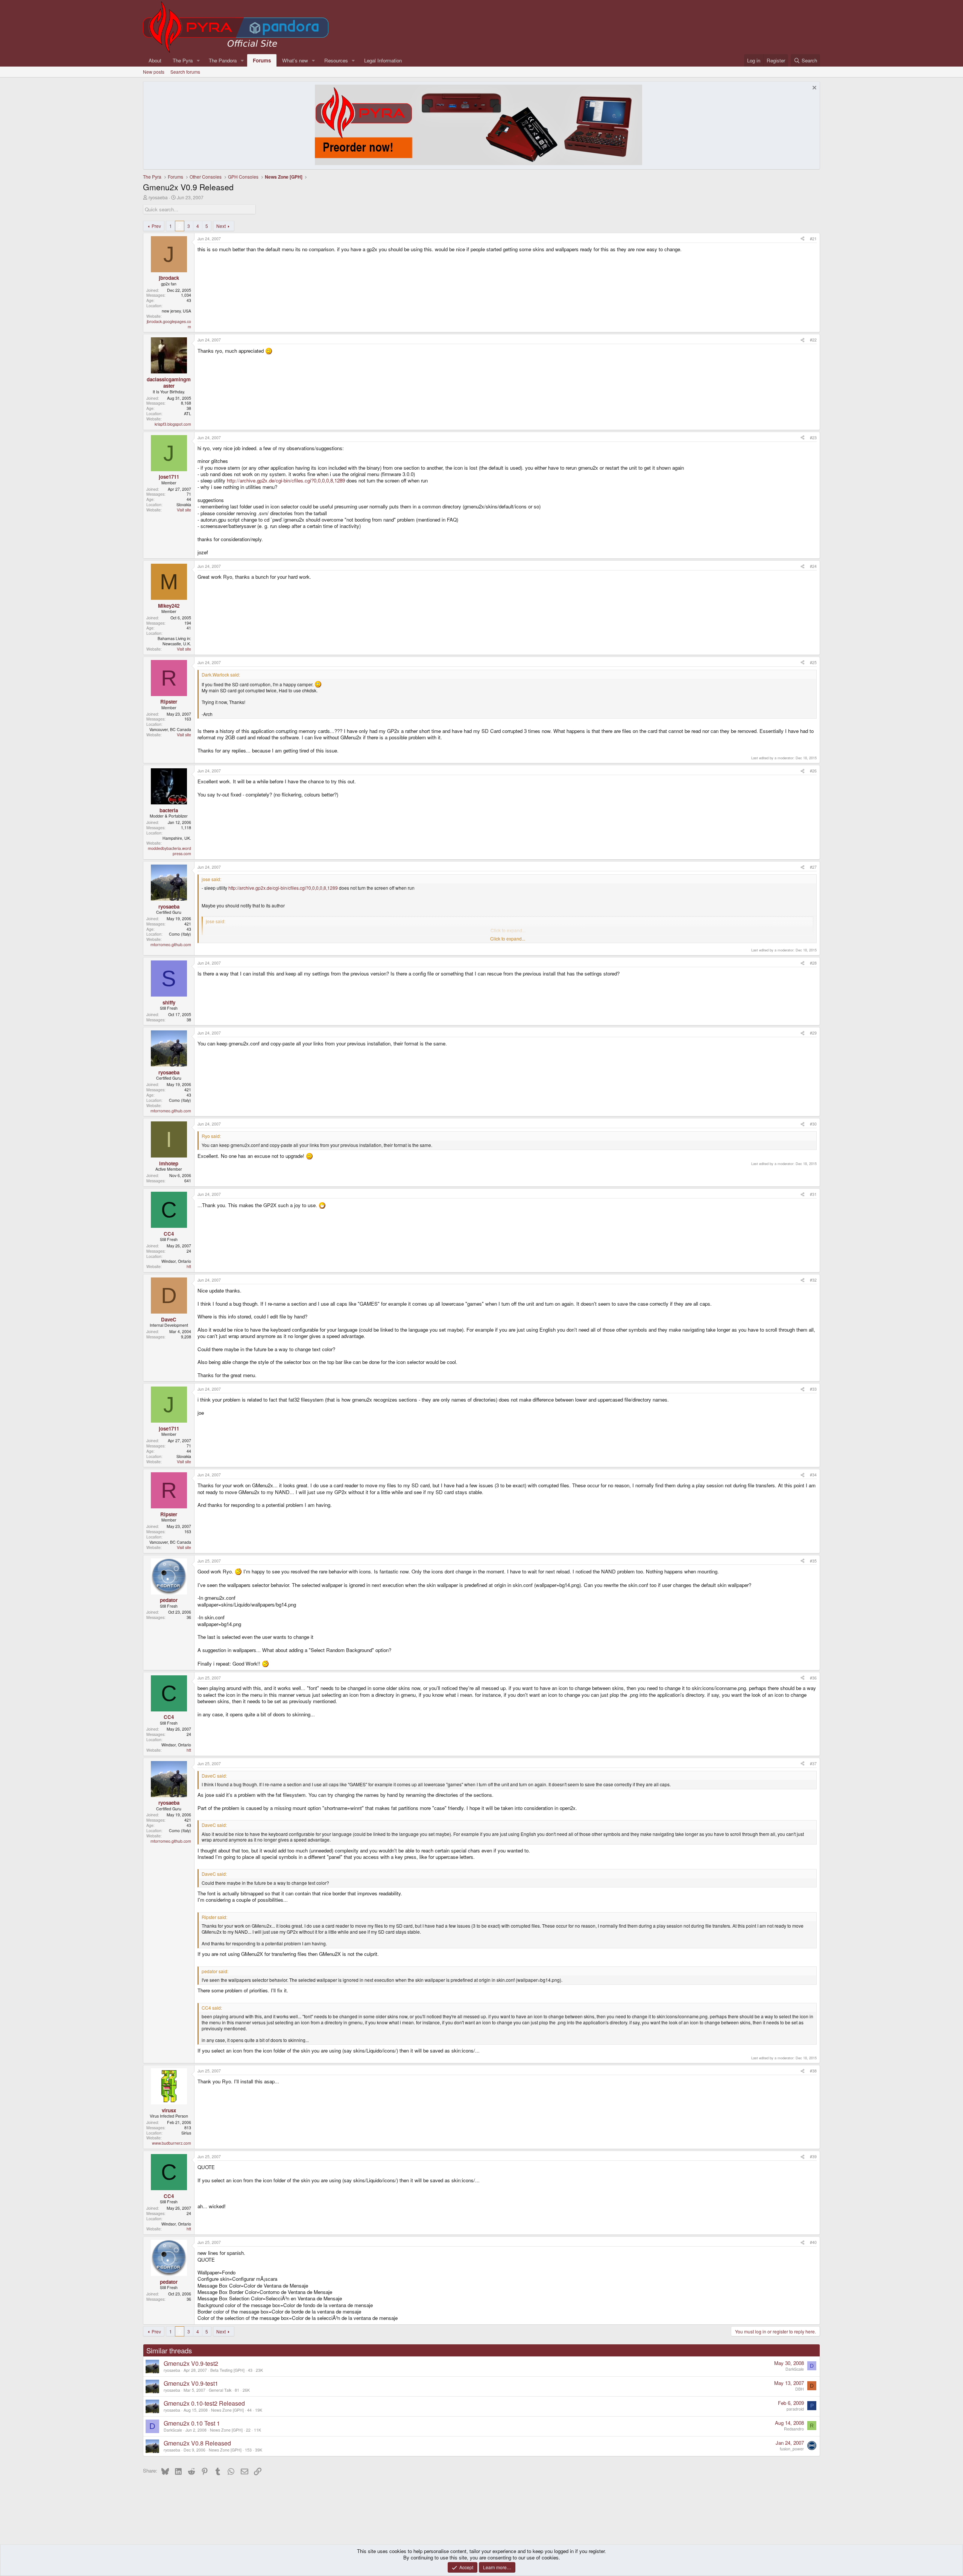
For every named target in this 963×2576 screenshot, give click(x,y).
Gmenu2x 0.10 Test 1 (192, 2423)
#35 (813, 1561)
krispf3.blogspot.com (173, 424)
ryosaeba (158, 197)
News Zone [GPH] (227, 2410)
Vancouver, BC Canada (170, 729)
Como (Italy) (180, 934)
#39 (813, 2157)
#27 (813, 867)
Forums (262, 60)
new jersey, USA (176, 311)
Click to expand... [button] (508, 939)
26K (246, 2390)
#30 (813, 1124)
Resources (336, 60)
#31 (813, 1194)
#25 (813, 662)
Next (221, 226)
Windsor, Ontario (176, 1261)
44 (249, 2410)
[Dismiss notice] (813, 89)
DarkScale (795, 2369)
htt (189, 1266)
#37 (813, 1764)
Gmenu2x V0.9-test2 (191, 2363)
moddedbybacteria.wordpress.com (169, 851)
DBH (800, 2389)
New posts (154, 72)
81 (237, 2390)
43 (250, 2370)
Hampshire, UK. (177, 838)
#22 (813, 340)
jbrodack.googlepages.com (169, 324)
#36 (813, 1678)
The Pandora (223, 60)
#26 (813, 771)
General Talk (220, 2390)
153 (248, 2450)
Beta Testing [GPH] (227, 2370)
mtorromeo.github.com (171, 944)
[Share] (803, 239)
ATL (188, 413)
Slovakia (184, 504)
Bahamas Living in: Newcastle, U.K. (174, 641)
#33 (813, 1389)
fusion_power (792, 2449)
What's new (295, 60)
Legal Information (383, 60)
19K (259, 2410)
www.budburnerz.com (172, 2143)
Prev (156, 226)
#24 (813, 566)
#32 (813, 1280)
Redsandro (794, 2429)
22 (248, 2430)
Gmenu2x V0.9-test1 (191, 2383)
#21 (813, 239)
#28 (813, 963)
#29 (813, 1033)
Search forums (185, 72)
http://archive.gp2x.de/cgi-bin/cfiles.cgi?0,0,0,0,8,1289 (286, 480)
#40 (813, 2242)
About (155, 60)
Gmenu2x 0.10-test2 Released (204, 2403)
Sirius (186, 2133)
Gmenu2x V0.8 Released (197, 2443)
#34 (813, 1475)
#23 (813, 438)
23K (259, 2370)
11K (257, 2430)
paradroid (795, 2409)
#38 (813, 2071)
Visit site (184, 510)
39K (259, 2450)
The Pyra (183, 60)
